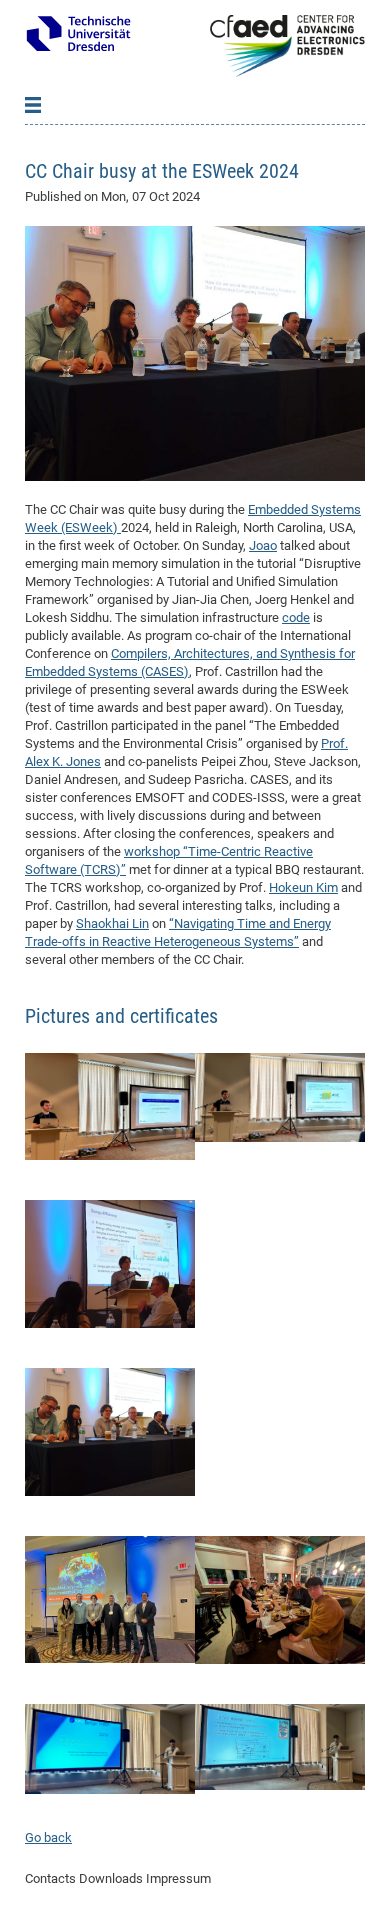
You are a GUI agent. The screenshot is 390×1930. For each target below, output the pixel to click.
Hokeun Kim (303, 887)
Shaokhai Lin (112, 923)
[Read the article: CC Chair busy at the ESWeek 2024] (195, 352)
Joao (263, 545)
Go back (48, 1837)
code (296, 617)
